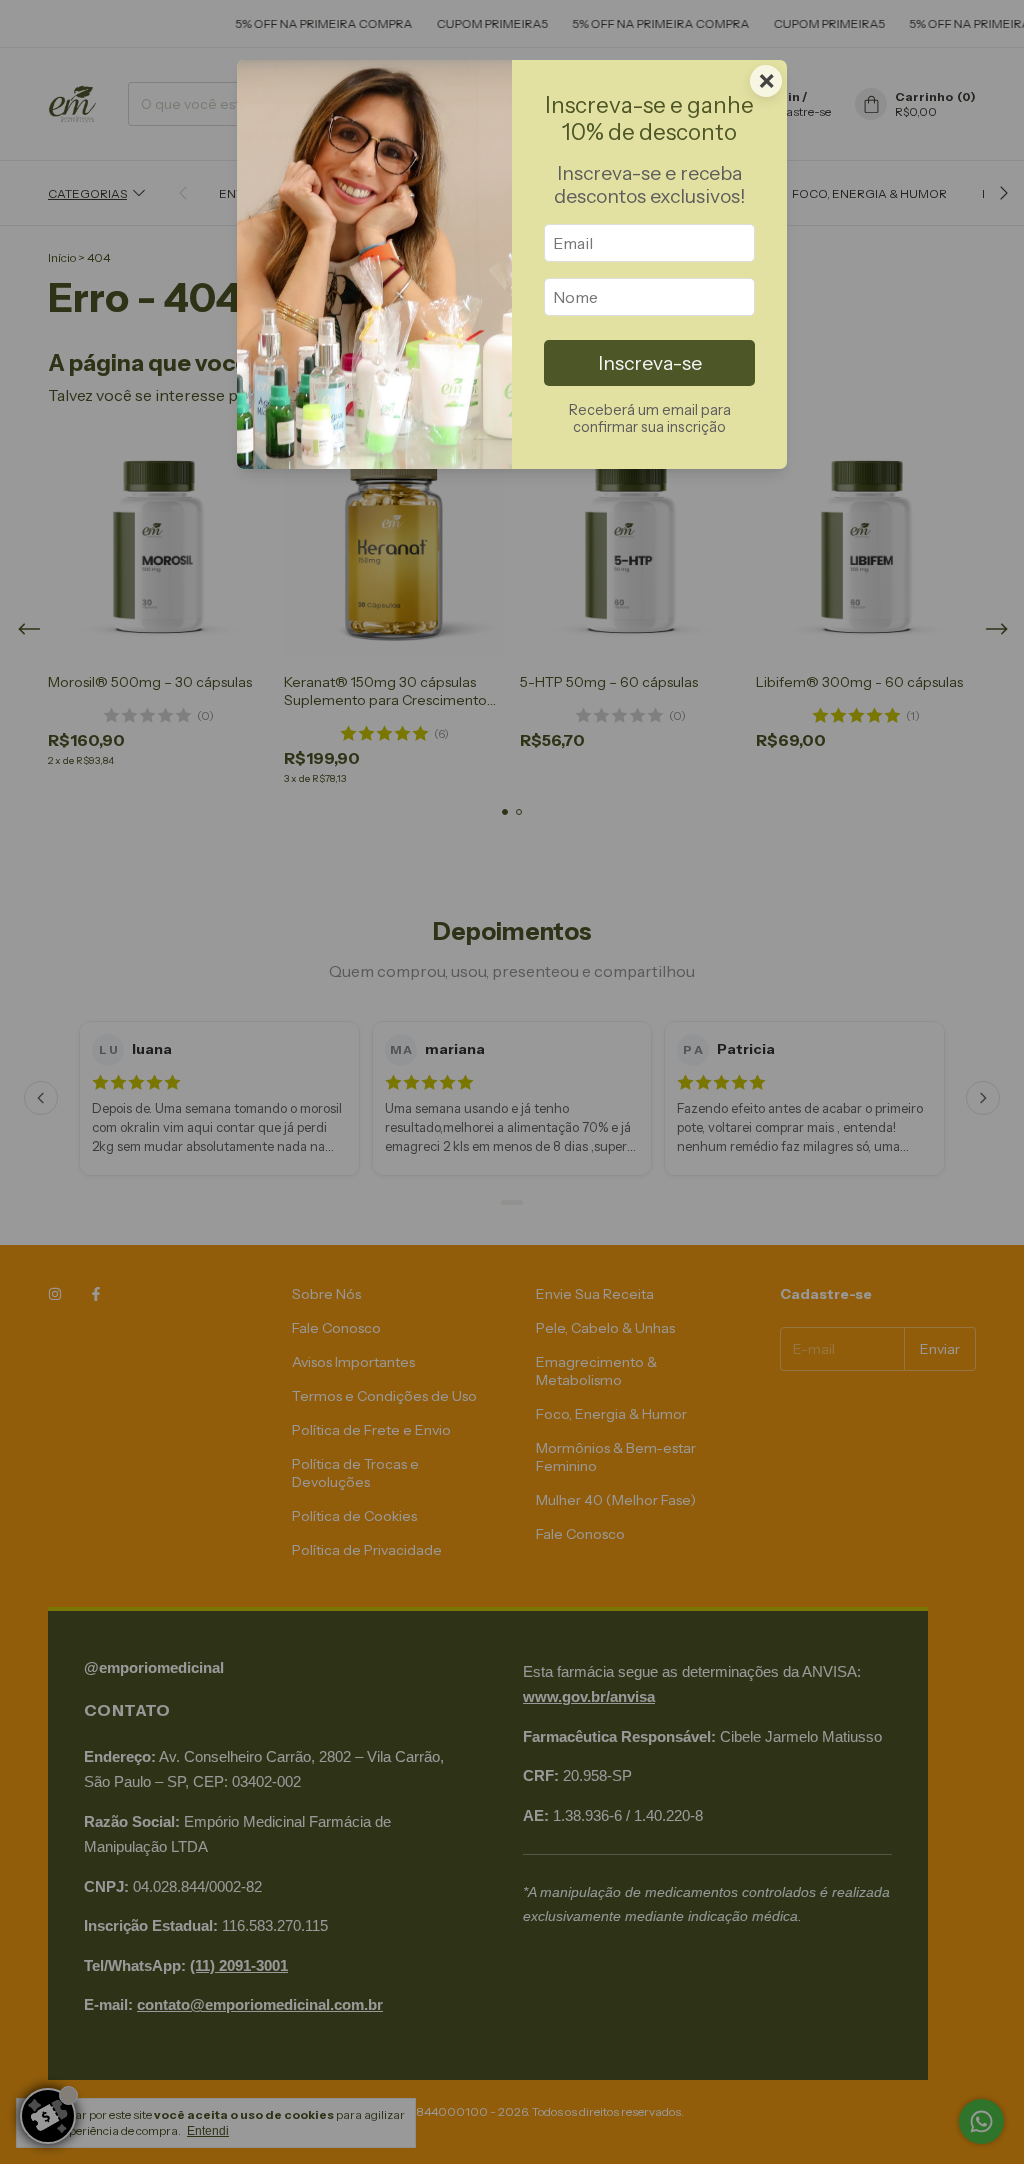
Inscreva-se (650, 363)
